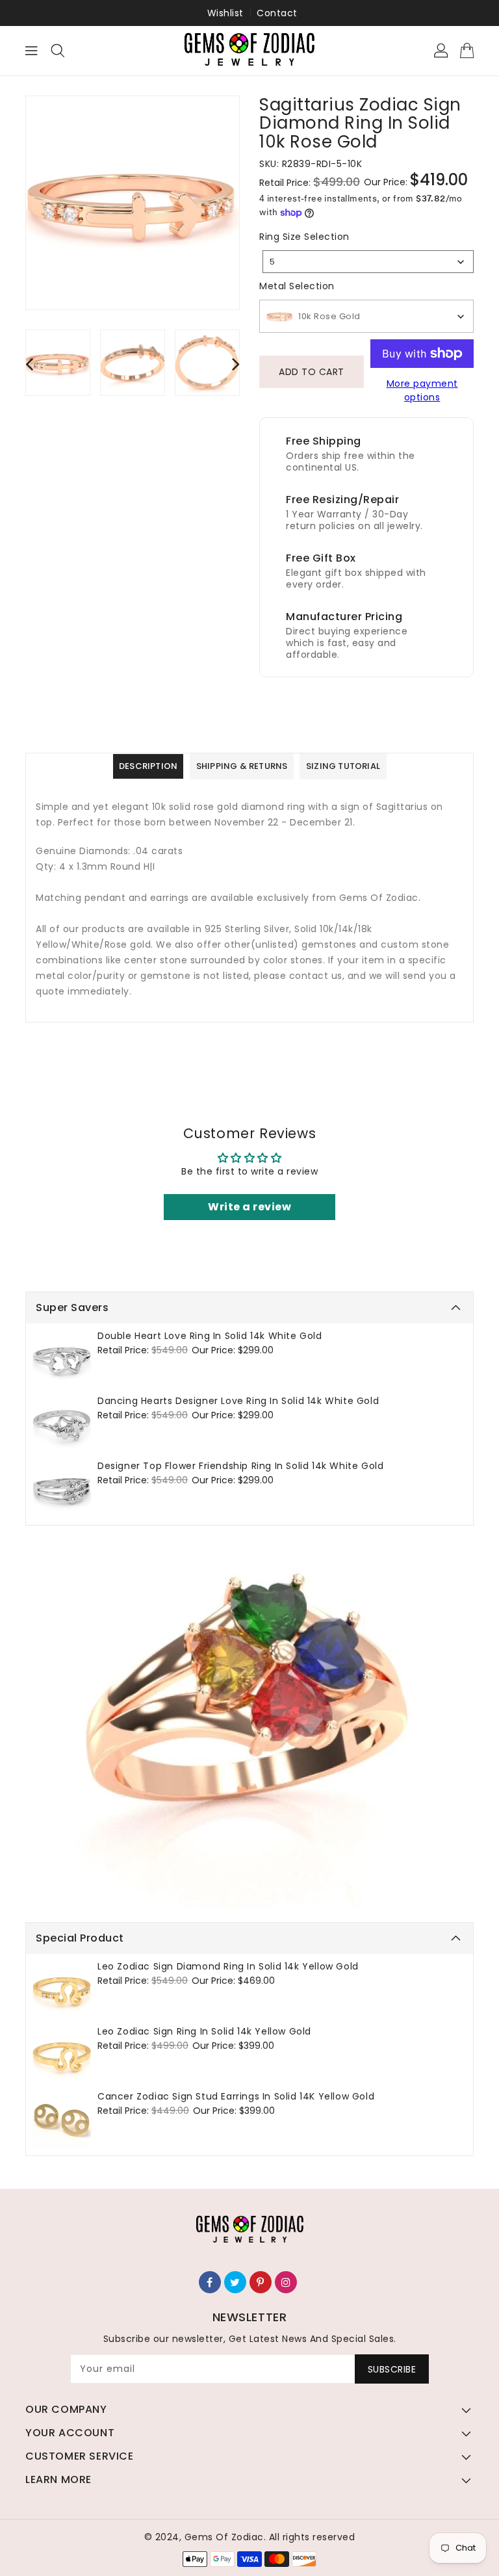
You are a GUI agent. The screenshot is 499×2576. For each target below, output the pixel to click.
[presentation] (29, 364)
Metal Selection (297, 286)
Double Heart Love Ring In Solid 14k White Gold (210, 1336)
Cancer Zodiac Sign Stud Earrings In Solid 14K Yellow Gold (236, 2096)
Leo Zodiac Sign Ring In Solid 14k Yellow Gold (204, 2031)
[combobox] (368, 262)
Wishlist (225, 13)
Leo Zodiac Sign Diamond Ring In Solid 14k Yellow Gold (228, 1966)
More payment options (422, 390)
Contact (277, 13)
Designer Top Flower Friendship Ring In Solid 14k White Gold (240, 1466)
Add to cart (312, 372)
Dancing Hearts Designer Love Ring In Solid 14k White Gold (238, 1401)
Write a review (249, 1207)
